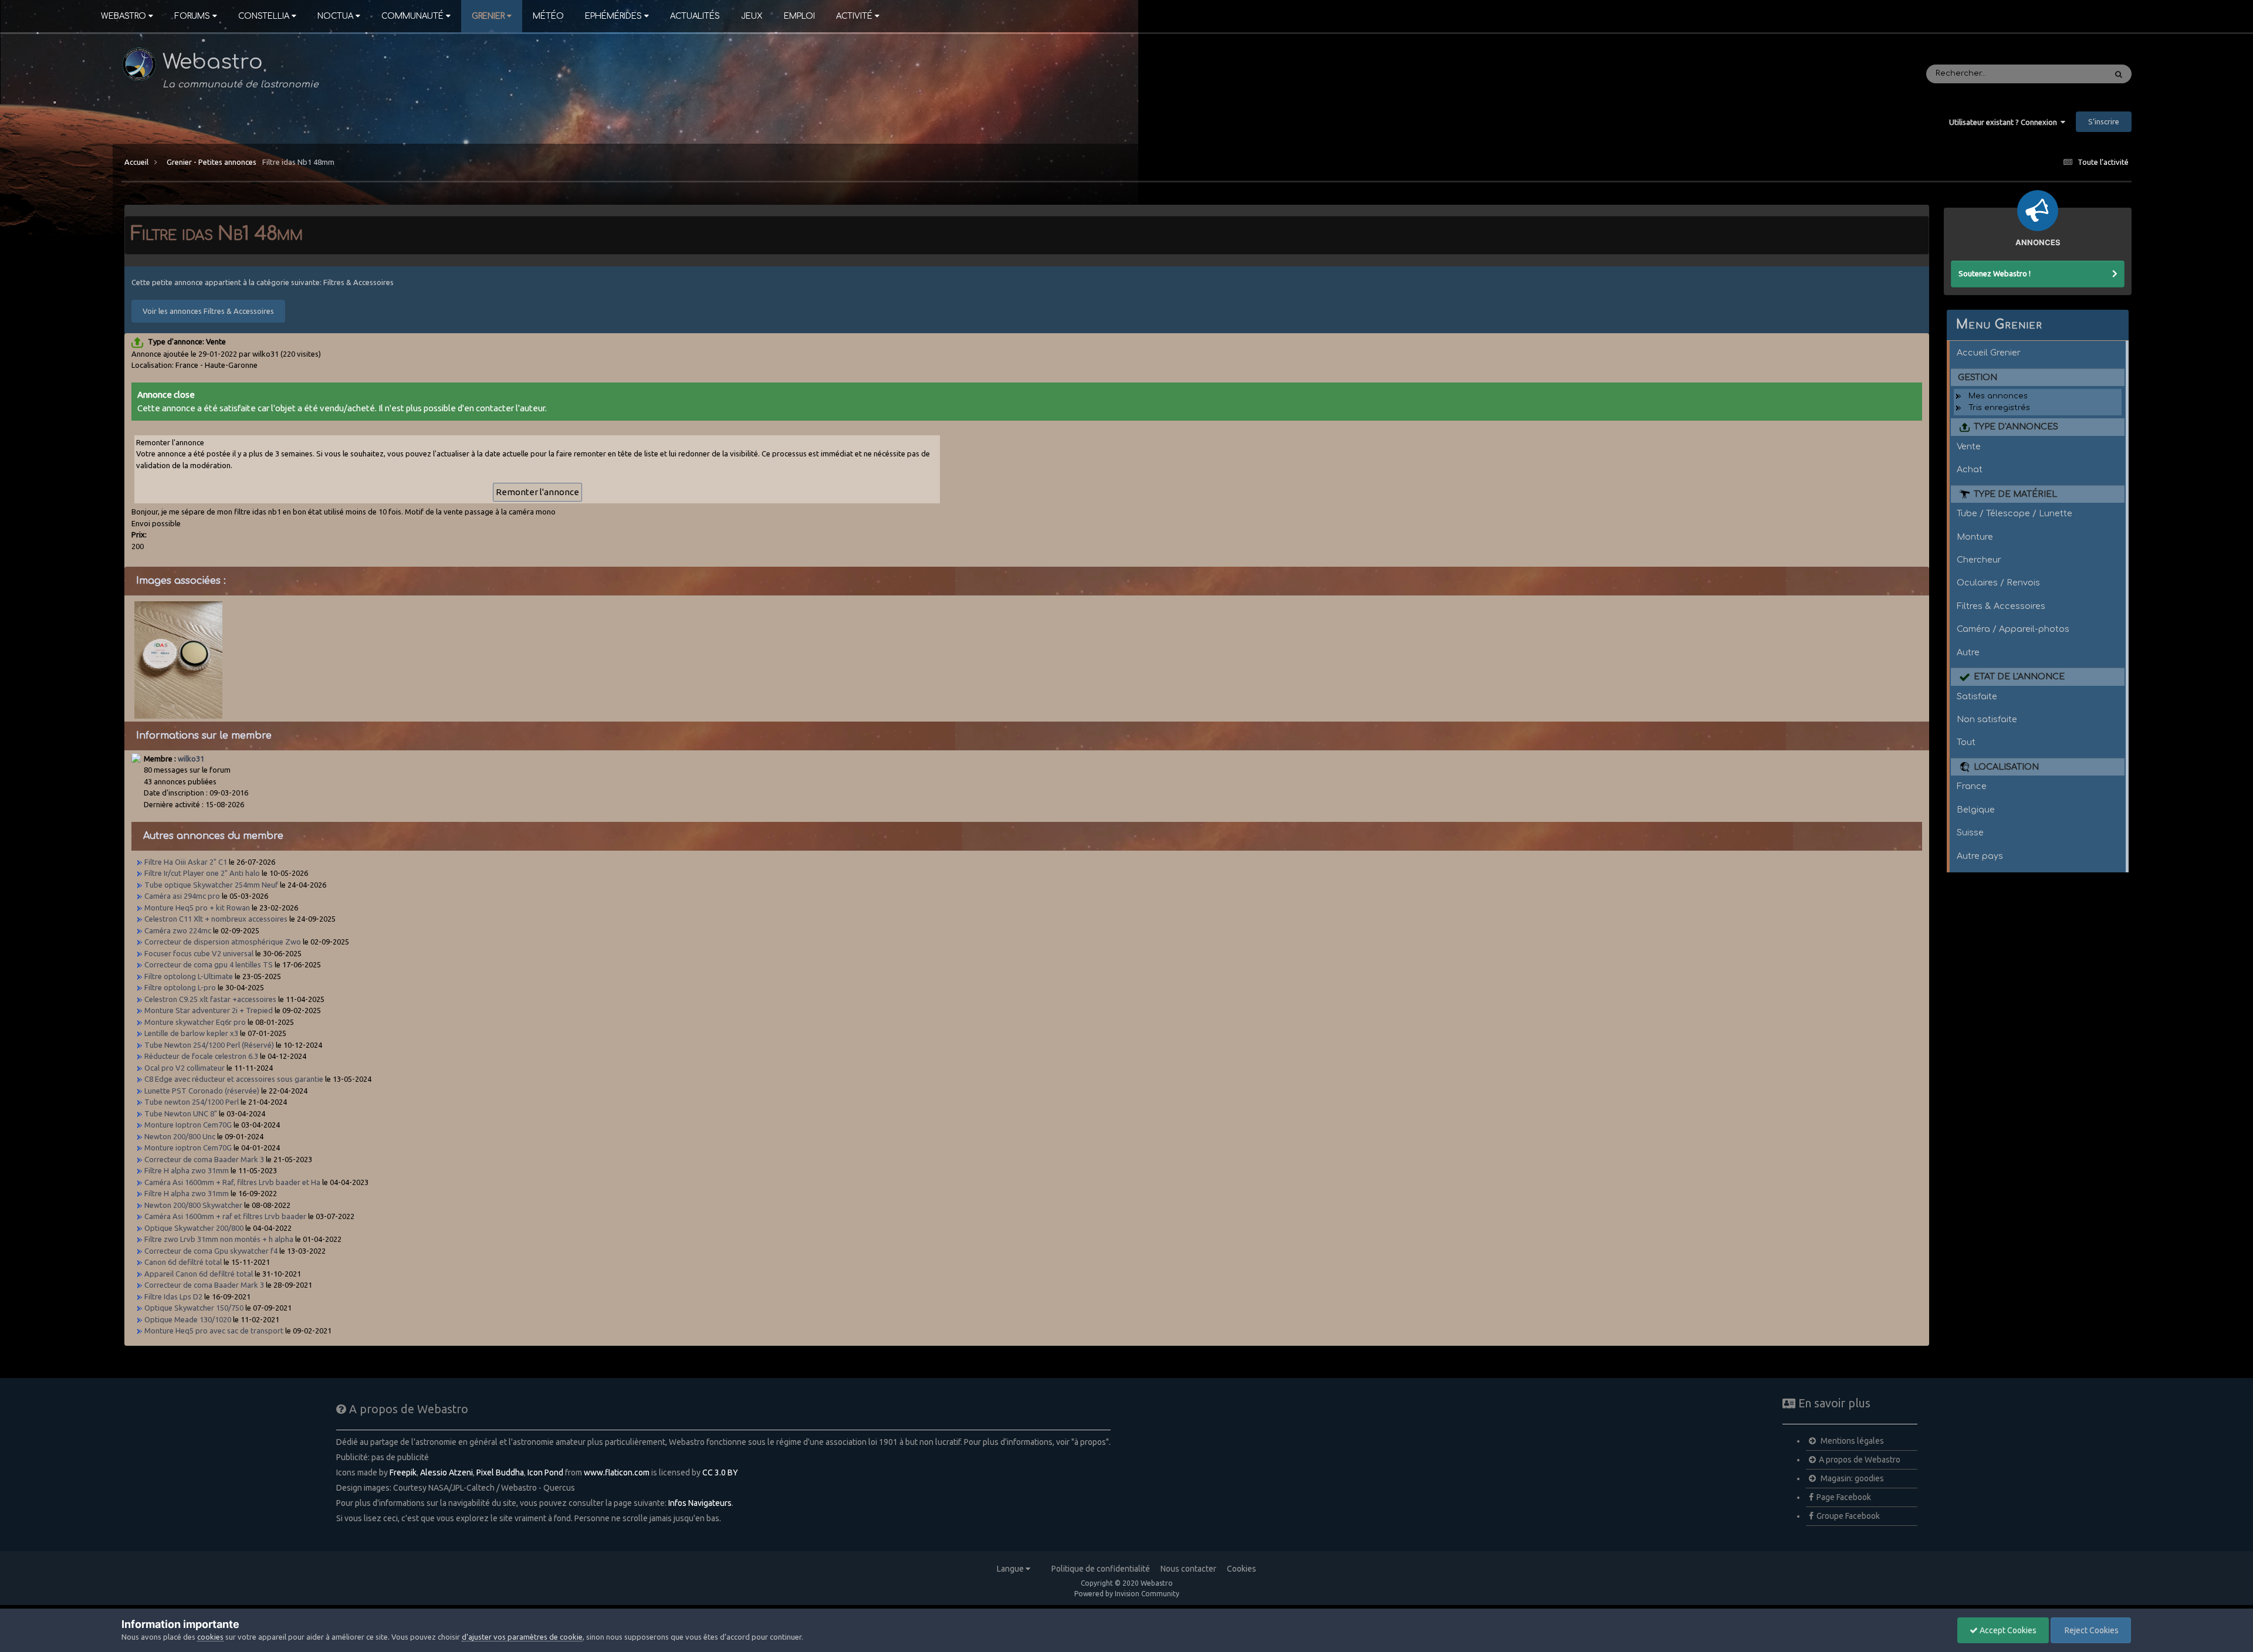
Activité (854, 16)
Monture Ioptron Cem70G (189, 1125)
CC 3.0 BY (720, 1472)
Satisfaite (1977, 696)
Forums (192, 16)
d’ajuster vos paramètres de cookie (522, 1637)
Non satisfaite (1987, 719)
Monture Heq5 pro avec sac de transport (215, 1331)
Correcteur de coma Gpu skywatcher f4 (211, 1251)
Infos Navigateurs (700, 1503)
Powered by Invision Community (1127, 1594)
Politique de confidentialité (1101, 1569)
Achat (1970, 469)
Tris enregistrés (1999, 408)
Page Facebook (1844, 1497)
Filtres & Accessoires (2001, 606)
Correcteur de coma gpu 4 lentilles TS (209, 964)
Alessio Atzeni (446, 1472)
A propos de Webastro (1860, 1460)
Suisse (1970, 832)
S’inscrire (2104, 121)
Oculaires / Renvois (1998, 583)
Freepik (403, 1472)
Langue (1011, 1569)
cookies (210, 1637)
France (1972, 786)
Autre (1968, 652)
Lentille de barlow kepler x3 (191, 1033)
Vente (1969, 446)
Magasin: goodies (1851, 1478)
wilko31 (191, 759)
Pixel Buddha (500, 1472)
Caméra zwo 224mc (179, 930)
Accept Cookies (2007, 1630)
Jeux (752, 16)
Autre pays (1980, 856)
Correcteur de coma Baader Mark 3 (204, 1159)
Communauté (412, 16)
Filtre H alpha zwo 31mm (187, 1170)
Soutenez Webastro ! (1995, 273)
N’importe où (2066, 74)
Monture (1975, 537)
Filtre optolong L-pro (180, 987)
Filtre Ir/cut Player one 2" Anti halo (202, 873)
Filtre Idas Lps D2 (173, 1296)
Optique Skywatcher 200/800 (194, 1228)
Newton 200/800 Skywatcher (194, 1205)
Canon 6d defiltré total (183, 1262)
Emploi (799, 16)
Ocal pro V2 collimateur (185, 1068)
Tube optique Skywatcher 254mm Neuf (212, 885)
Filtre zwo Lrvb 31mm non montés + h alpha (219, 1239)
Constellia (264, 16)
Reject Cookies (2091, 1630)
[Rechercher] (2119, 74)
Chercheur (1979, 560)
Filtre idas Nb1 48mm (298, 162)
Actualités (695, 16)
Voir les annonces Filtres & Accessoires (208, 311)
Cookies (1241, 1569)
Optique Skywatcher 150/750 (195, 1308)
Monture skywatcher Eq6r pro (196, 1022)
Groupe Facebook (1848, 1516)
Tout (1966, 742)
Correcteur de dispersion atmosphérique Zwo (223, 942)
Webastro (124, 16)
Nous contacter (1188, 1569)
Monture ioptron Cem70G (189, 1147)
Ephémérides (613, 16)
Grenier (488, 16)
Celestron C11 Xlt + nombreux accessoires (217, 919)
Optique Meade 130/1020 (188, 1319)
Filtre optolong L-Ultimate (190, 976)
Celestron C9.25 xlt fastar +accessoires (210, 999)
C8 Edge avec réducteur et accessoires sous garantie (234, 1079)
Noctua (335, 16)
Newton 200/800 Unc (180, 1136)
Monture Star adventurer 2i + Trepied (209, 1010)
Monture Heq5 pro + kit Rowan (197, 908)
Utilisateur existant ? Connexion (2005, 122)
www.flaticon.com (617, 1472)
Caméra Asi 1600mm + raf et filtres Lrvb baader (225, 1216)
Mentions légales (1851, 1441)
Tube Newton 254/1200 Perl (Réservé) (210, 1045)
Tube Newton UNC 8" (181, 1113)
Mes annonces (1998, 396)
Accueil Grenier (1989, 353)
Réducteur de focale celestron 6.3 (201, 1056)
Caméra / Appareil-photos (2013, 629)
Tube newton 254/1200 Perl (192, 1102)
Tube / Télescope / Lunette (2014, 513)
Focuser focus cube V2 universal (199, 953)
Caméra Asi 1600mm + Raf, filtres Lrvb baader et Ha (232, 1182)
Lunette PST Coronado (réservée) (203, 1091)
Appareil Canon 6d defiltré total (199, 1274)
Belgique (1976, 810)
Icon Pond (545, 1472)
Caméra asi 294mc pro (183, 896)
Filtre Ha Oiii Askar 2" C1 (186, 862)
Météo (548, 16)
